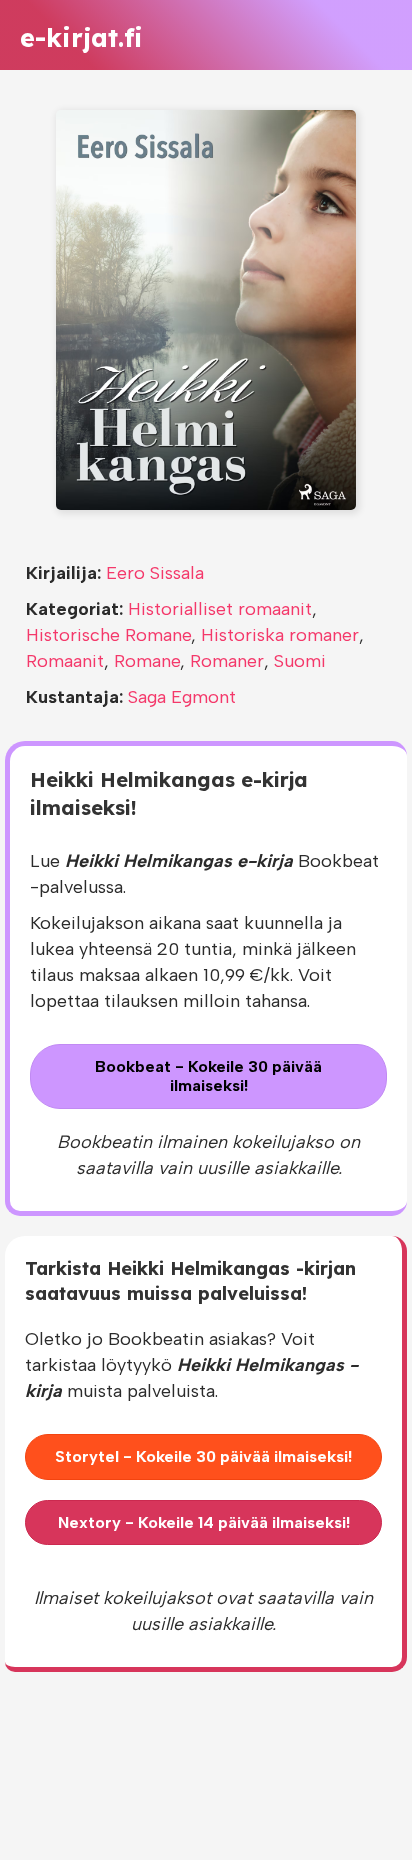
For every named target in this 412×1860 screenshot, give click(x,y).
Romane (147, 661)
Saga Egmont (182, 697)
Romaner (227, 661)
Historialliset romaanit (220, 609)
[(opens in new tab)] (206, 309)
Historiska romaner (280, 635)
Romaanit (65, 661)
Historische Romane (108, 635)
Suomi (300, 661)
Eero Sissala (155, 573)
